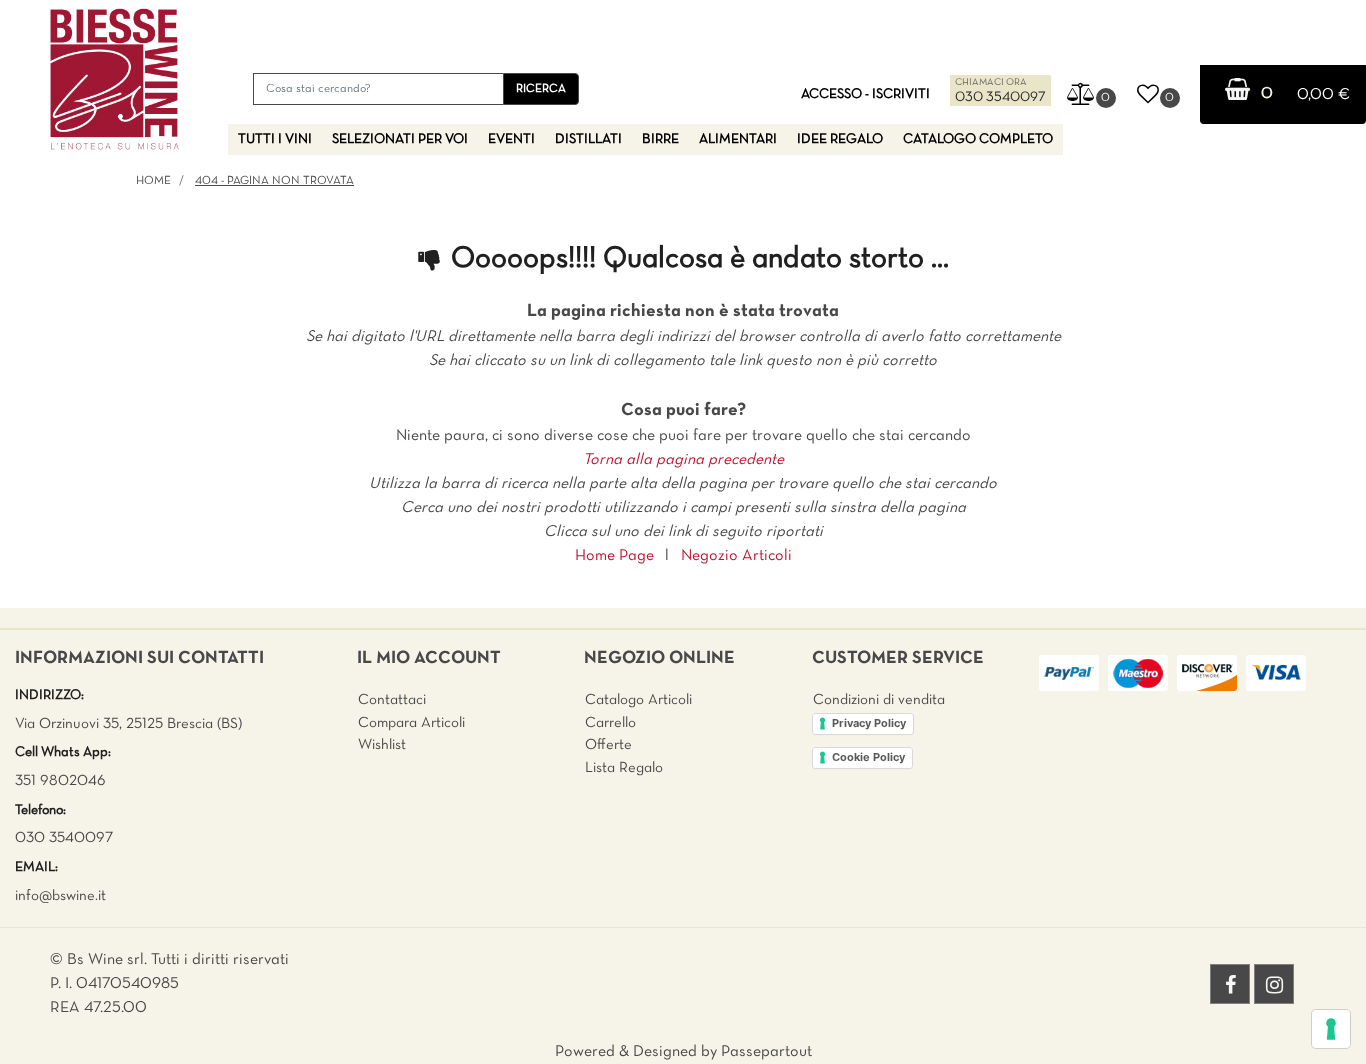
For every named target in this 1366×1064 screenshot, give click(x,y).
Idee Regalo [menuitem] (840, 139)
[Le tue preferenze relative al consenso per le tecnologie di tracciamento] (1331, 1029)
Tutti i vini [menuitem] (275, 139)
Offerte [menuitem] (608, 745)
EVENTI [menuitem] (511, 139)
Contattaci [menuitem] (392, 700)
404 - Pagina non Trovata (274, 181)
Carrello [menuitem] (610, 723)
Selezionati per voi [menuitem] (400, 139)
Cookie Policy (868, 757)
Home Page (614, 556)
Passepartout (766, 1052)
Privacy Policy (869, 723)
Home (153, 181)
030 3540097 (1000, 97)
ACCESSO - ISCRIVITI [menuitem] (865, 94)
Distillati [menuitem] (588, 139)
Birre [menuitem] (660, 139)
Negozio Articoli (736, 556)
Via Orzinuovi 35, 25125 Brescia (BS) (128, 724)
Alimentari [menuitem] (738, 139)
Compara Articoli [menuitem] (411, 723)
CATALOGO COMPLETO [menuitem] (978, 139)
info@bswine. (56, 896)
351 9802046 (60, 781)
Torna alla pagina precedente (683, 460)
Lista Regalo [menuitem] (624, 768)
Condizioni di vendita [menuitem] (879, 700)
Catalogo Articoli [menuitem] (638, 700)
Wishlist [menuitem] (382, 745)
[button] (541, 89)
